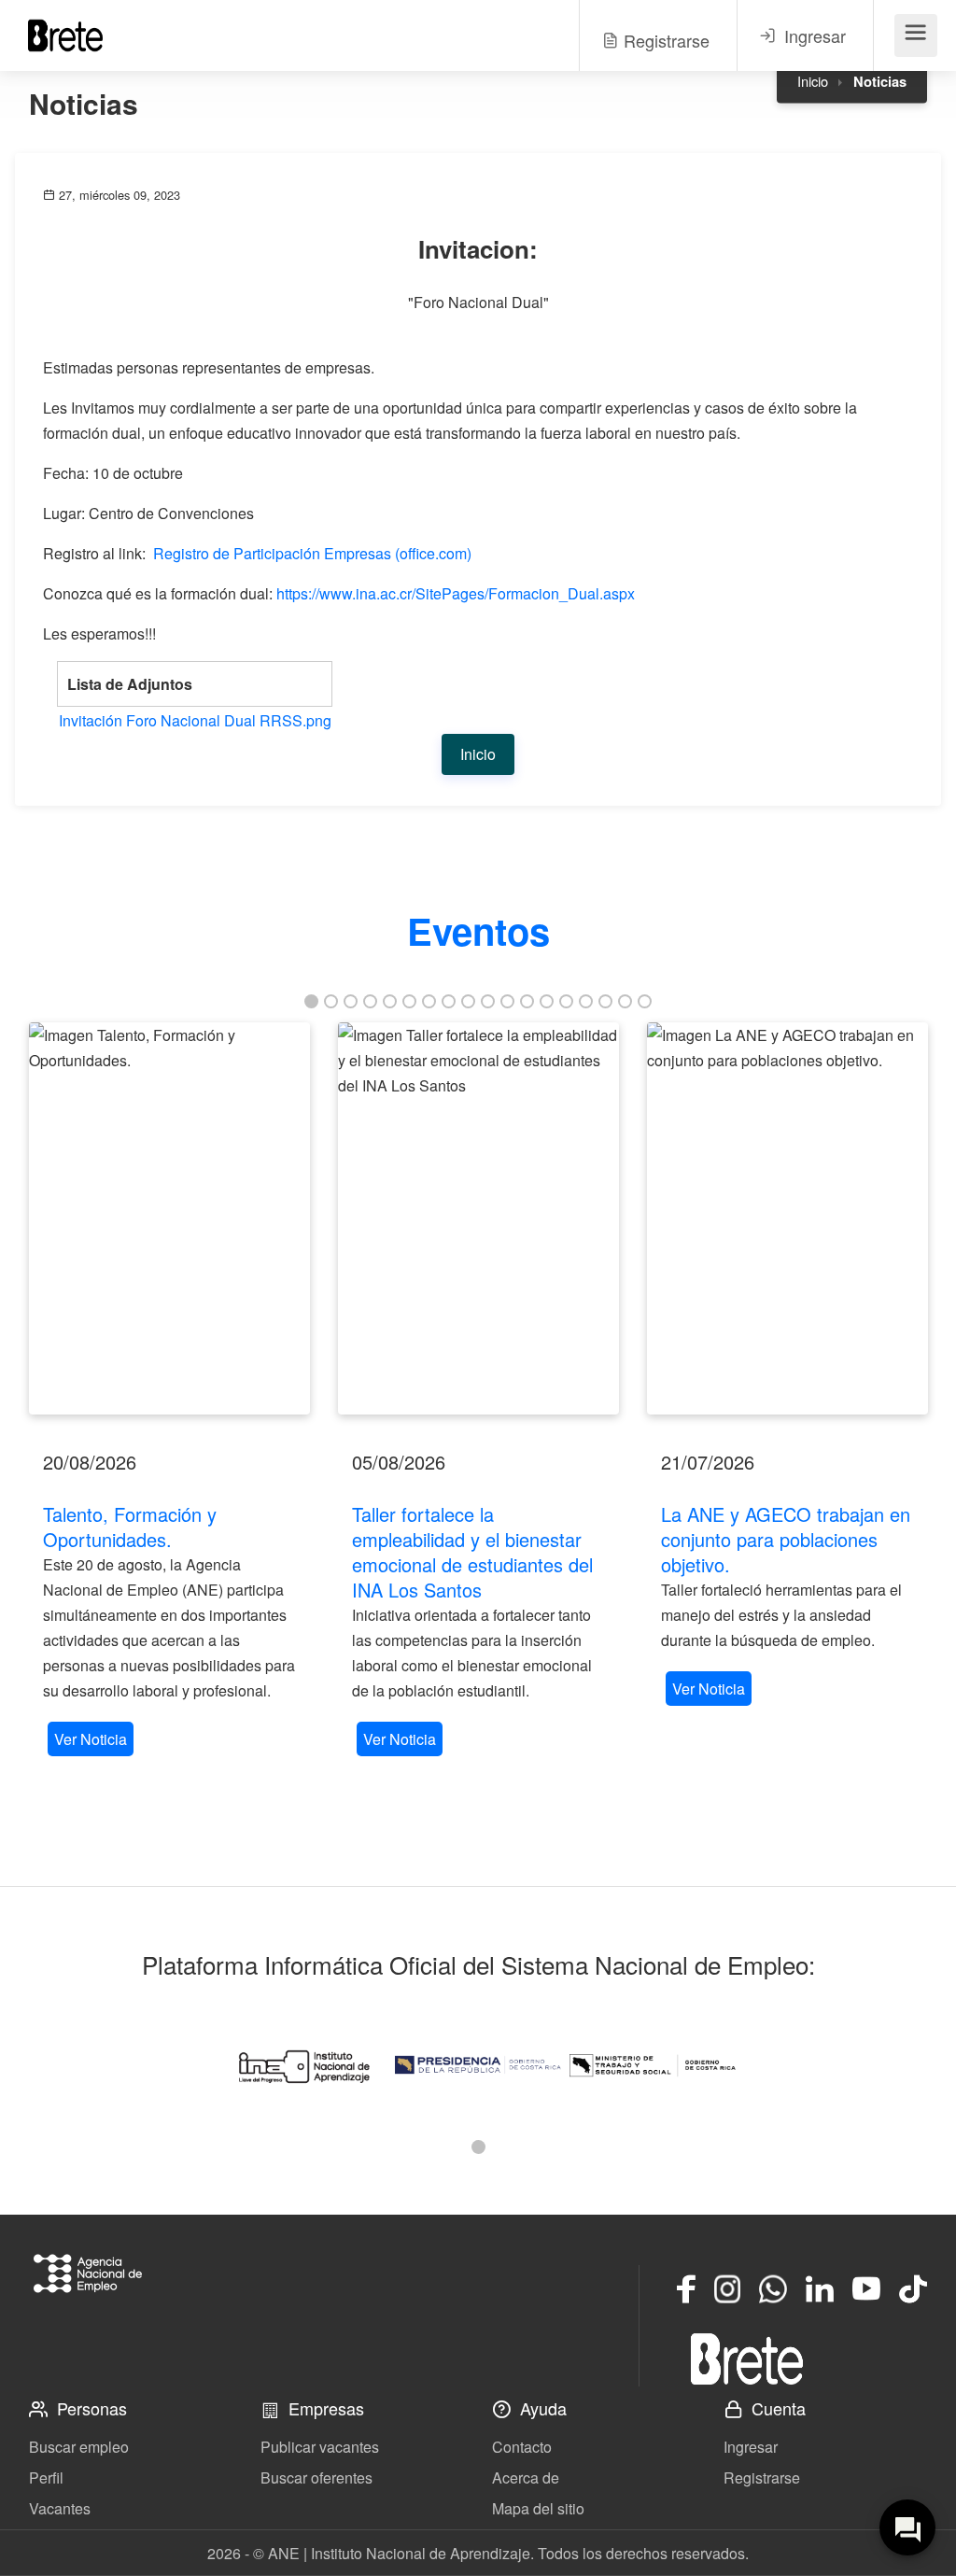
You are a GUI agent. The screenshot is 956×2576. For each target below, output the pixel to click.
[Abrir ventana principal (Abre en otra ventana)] (747, 2358)
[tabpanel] (169, 1392)
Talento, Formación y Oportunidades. (130, 1527)
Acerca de (526, 2477)
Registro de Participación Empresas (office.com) (312, 553)
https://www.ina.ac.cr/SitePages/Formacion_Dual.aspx (456, 593)
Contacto (522, 2447)
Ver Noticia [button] (91, 1739)
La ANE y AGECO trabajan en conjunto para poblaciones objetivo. (786, 1539)
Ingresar (751, 2447)
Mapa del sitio (538, 2508)
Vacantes (60, 2508)
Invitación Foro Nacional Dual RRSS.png (195, 720)
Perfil (46, 2477)
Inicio (813, 81)
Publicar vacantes (320, 2447)
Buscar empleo (79, 2447)
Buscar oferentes (316, 2477)
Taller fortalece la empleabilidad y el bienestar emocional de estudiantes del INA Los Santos (472, 1552)
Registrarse (762, 2477)
